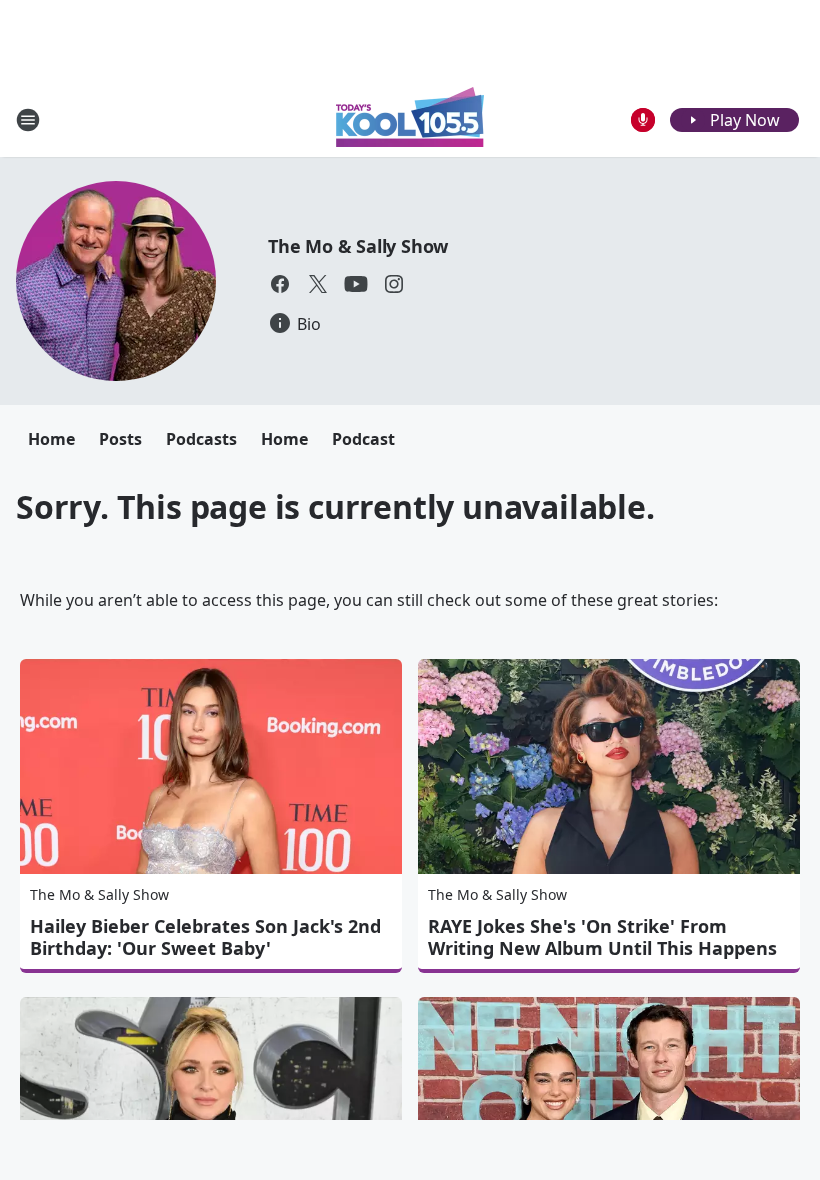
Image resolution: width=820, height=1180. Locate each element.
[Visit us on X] (318, 284)
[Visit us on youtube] (356, 284)
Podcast (363, 439)
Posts (120, 439)
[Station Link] (410, 119)
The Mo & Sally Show (358, 246)
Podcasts (201, 439)
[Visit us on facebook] (280, 284)
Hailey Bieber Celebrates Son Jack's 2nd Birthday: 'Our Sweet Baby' (205, 937)
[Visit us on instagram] (394, 284)
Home (51, 439)
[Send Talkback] (643, 120)
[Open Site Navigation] (28, 120)
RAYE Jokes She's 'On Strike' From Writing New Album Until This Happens (602, 937)
